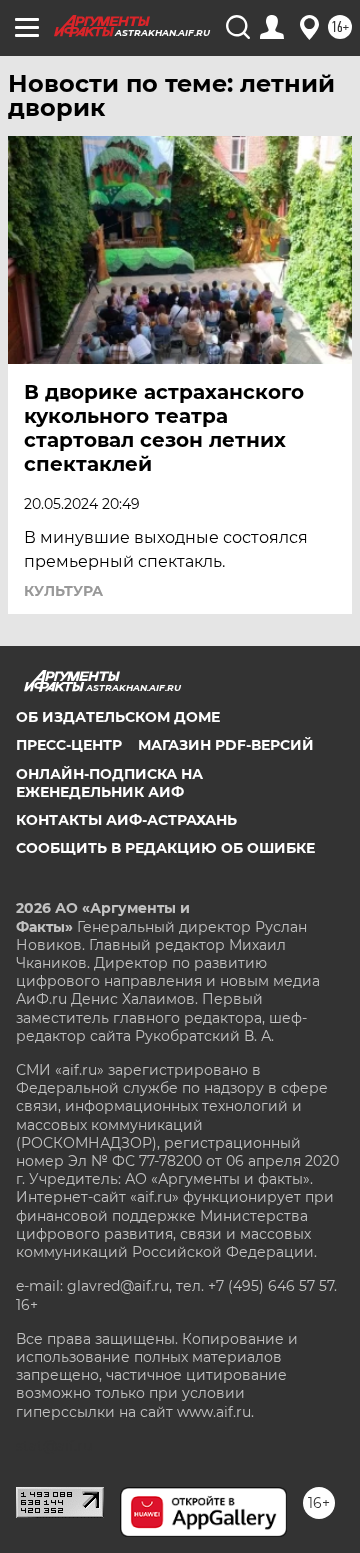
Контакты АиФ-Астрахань (126, 820)
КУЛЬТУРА (63, 591)
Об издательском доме (118, 717)
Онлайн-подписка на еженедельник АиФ (109, 783)
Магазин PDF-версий (226, 745)
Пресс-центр (69, 745)
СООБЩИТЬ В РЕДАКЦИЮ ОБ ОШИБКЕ (165, 848)
